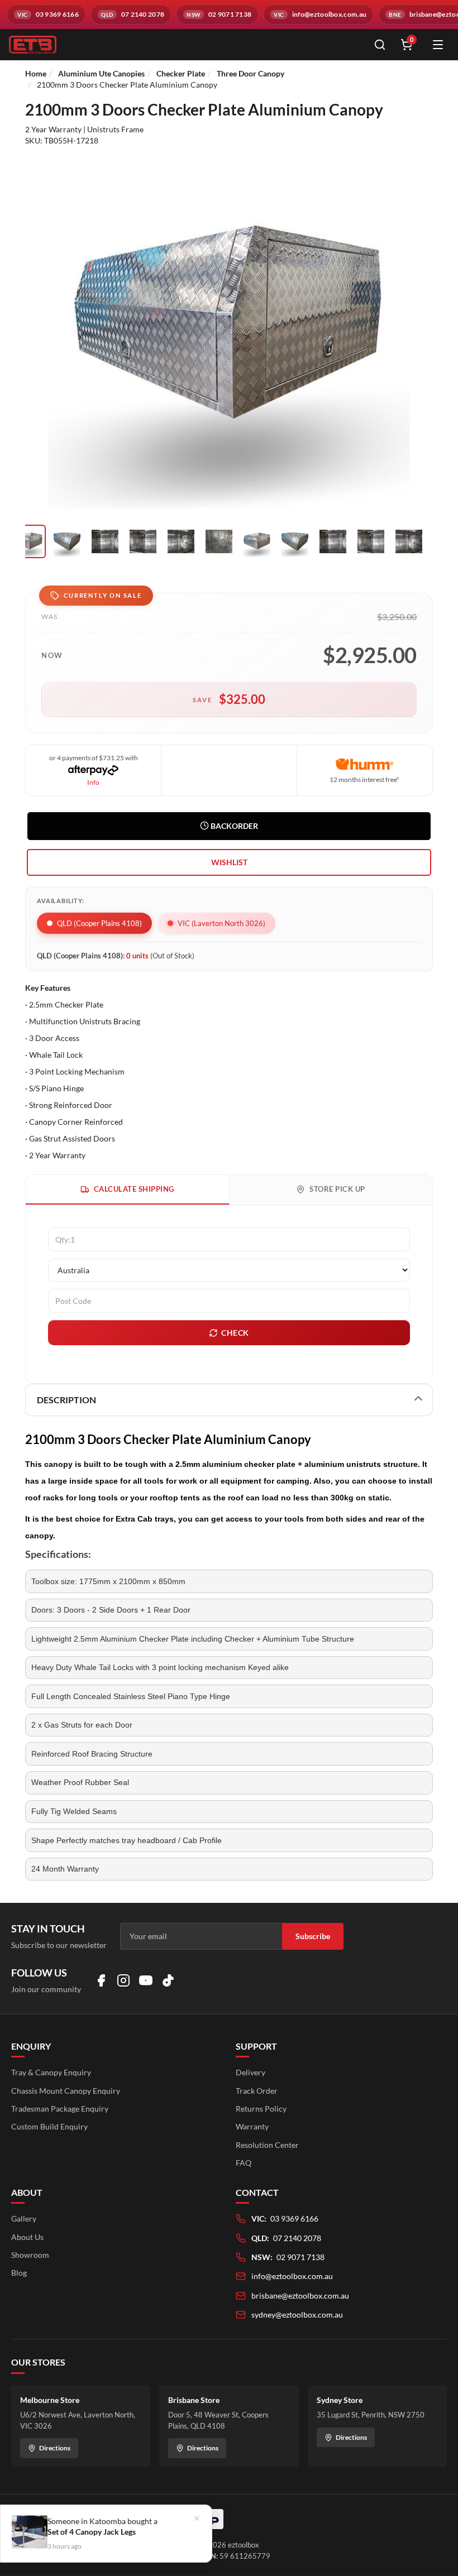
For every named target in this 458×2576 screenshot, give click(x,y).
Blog (19, 2273)
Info (93, 782)
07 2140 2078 (297, 2238)
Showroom (30, 2255)
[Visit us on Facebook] (101, 1980)
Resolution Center (267, 2145)
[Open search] (380, 45)
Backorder (233, 826)
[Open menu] (438, 45)
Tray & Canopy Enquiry (51, 2072)
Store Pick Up (337, 1189)
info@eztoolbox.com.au (292, 2276)
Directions (55, 2448)
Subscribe (313, 1936)
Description (66, 1400)
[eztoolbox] (184, 45)
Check (235, 1333)
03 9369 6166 (294, 2218)
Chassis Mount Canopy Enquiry (66, 2091)
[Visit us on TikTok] (168, 1980)
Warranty (252, 2126)
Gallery (24, 2218)
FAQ (244, 2163)
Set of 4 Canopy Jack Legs (92, 2532)
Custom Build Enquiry (49, 2126)
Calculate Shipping (134, 1189)
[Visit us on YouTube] (146, 1980)
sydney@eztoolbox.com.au (297, 2314)
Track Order (257, 2091)
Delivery (251, 2072)
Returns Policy (261, 2109)
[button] (229, 862)
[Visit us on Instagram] (123, 1980)
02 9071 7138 (300, 2257)
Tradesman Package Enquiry (60, 2109)
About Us (27, 2237)
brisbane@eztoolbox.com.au (300, 2296)
